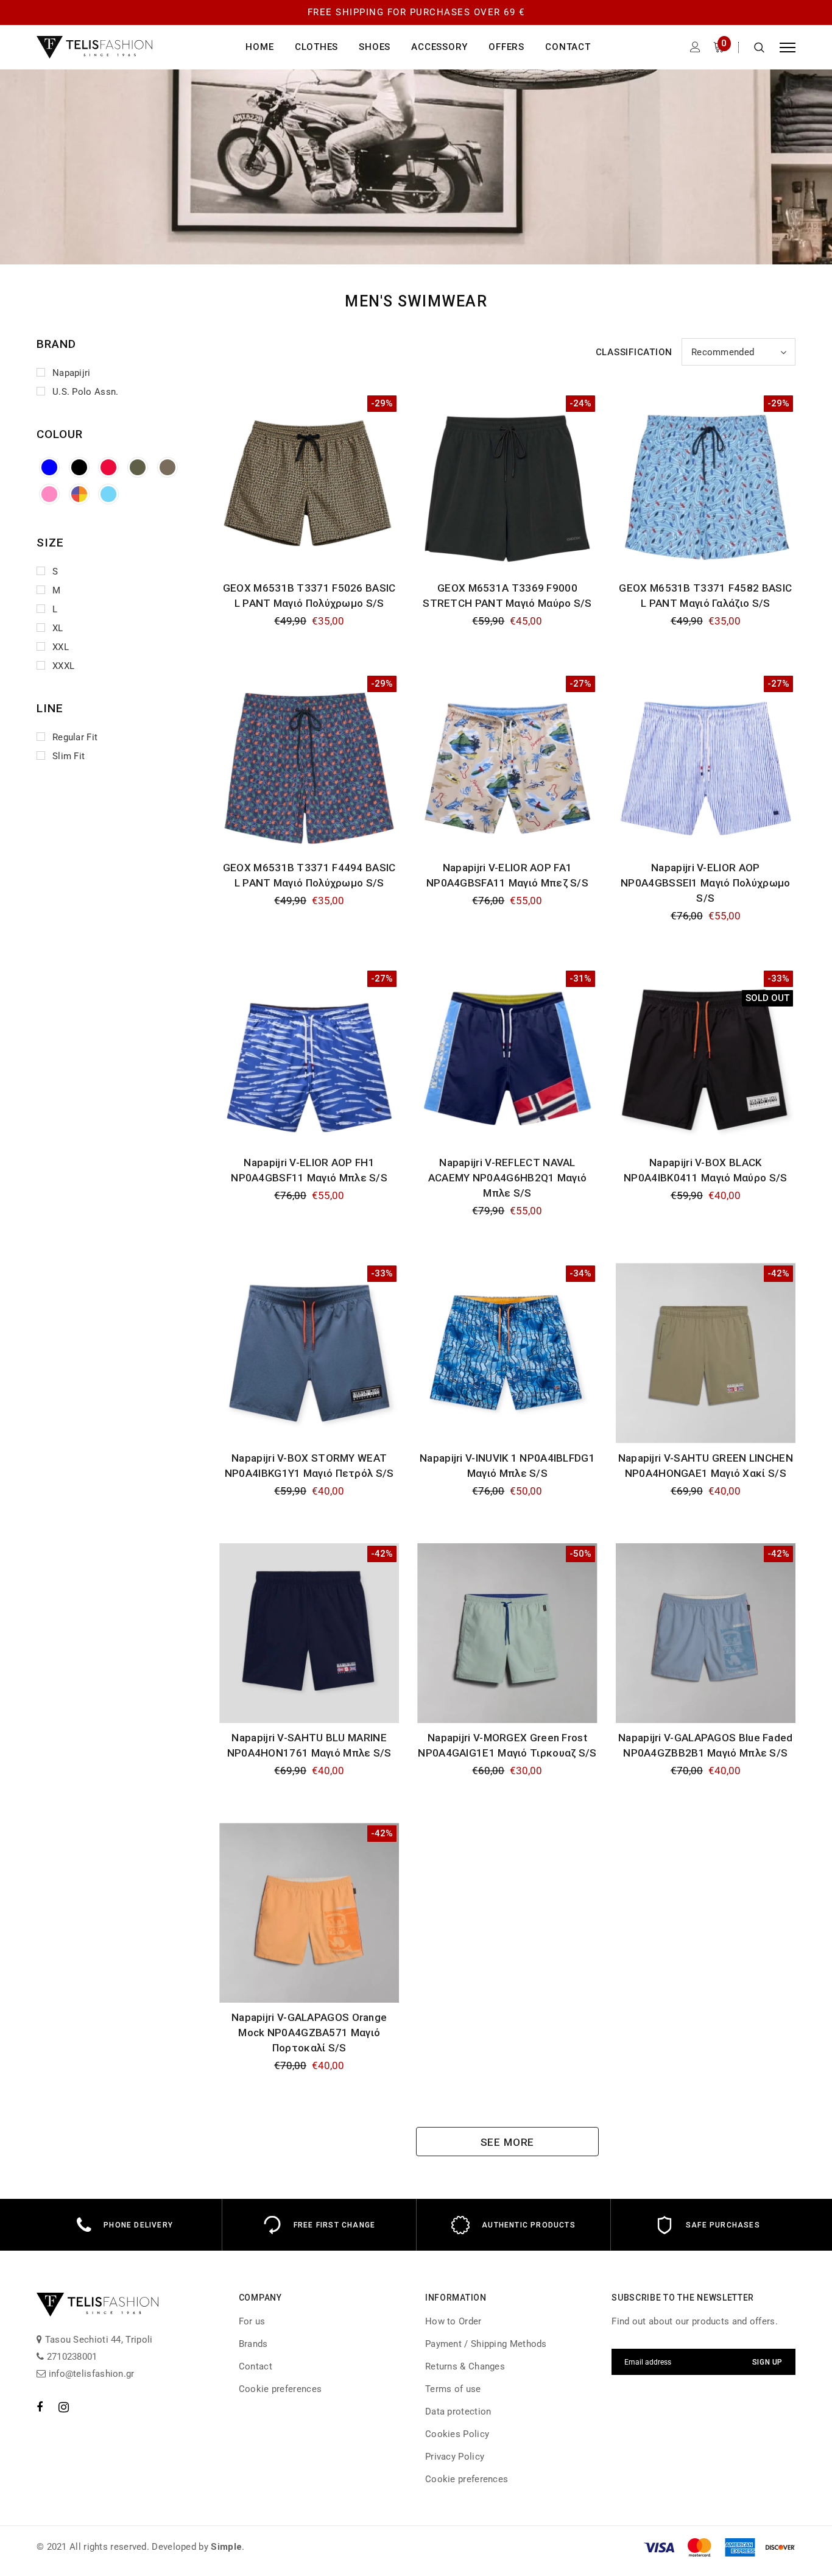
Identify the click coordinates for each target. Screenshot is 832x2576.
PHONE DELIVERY (138, 2225)
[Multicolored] (79, 494)
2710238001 (70, 2357)
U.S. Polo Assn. (86, 392)
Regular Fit (75, 737)
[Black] (79, 467)
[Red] (108, 467)
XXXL (63, 666)
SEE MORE (508, 2142)
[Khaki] (138, 467)
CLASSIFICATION (634, 352)
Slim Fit (69, 756)
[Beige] (167, 467)
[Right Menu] (788, 47)
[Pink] (49, 494)
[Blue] (49, 467)
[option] (125, 2225)
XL (58, 628)
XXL (61, 647)
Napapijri (72, 373)
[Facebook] (40, 2407)
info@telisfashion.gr (90, 2374)
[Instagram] (64, 2407)
